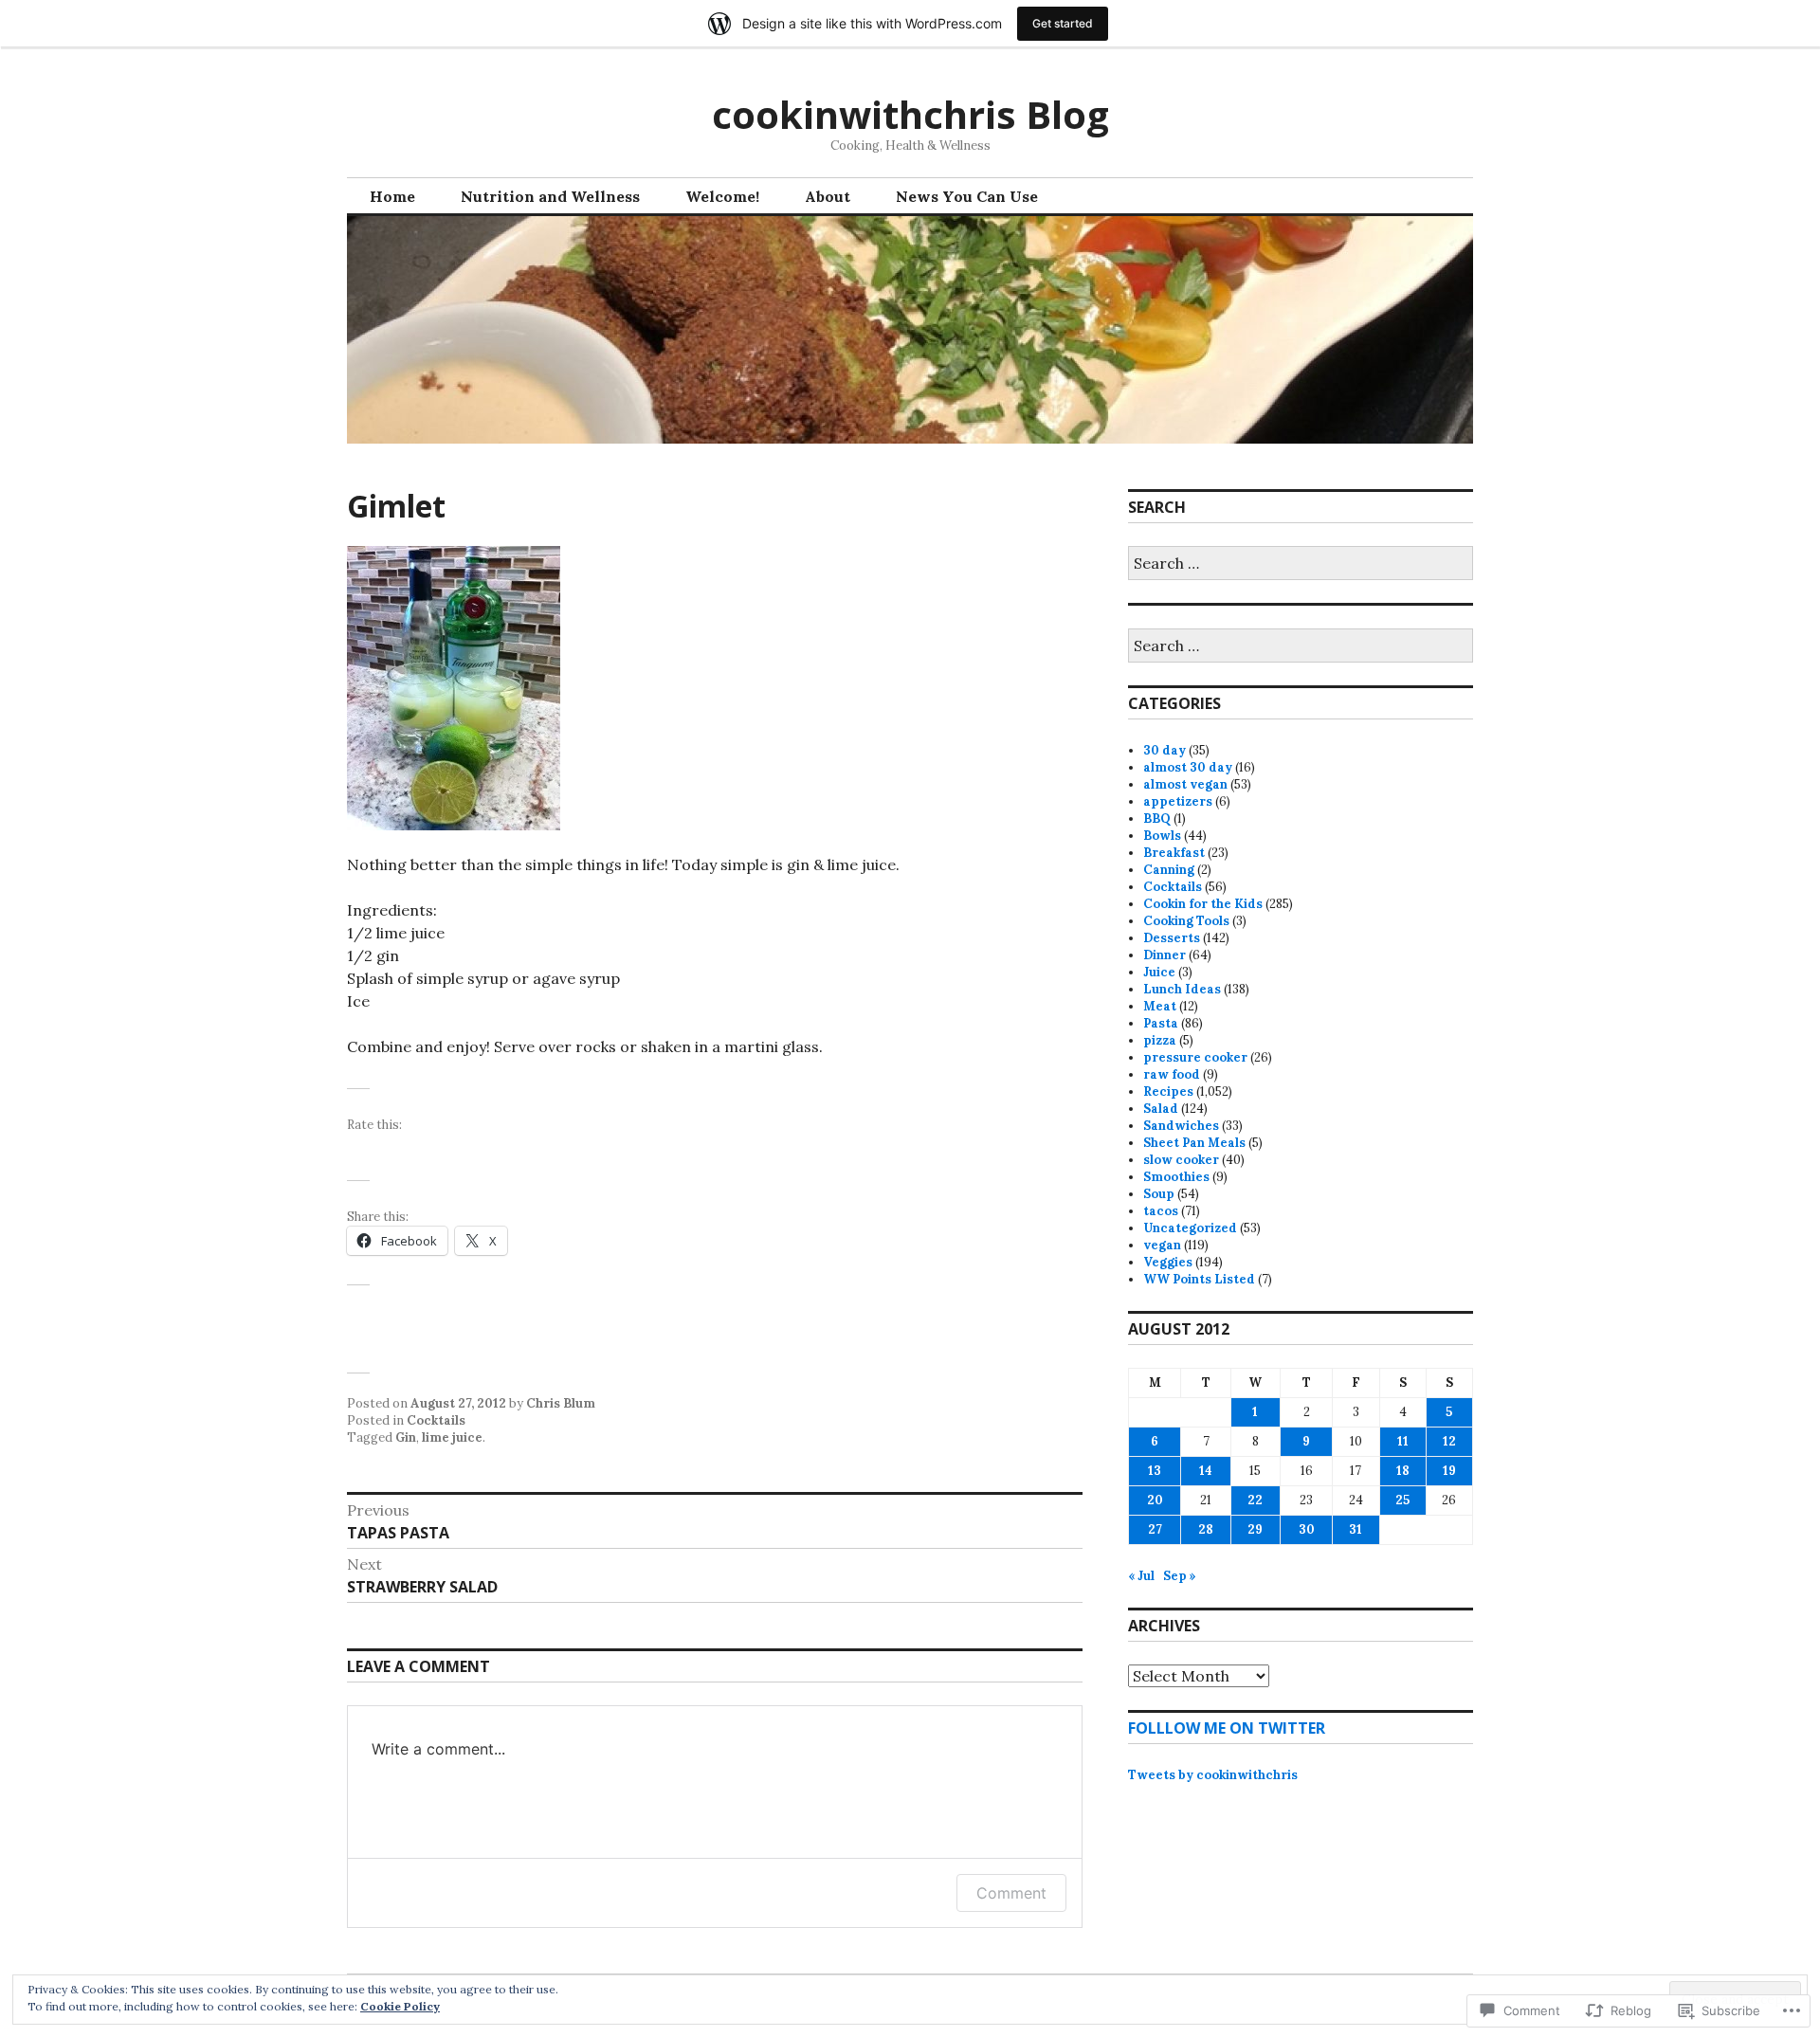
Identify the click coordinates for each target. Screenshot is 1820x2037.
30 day (1165, 750)
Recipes (1168, 1091)
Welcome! (722, 196)
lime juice (452, 1437)
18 (1403, 1471)
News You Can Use (967, 196)
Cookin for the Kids (1203, 904)
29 (1255, 1529)
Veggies (1168, 1262)
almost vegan (1185, 784)
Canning (1169, 870)
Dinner (1165, 955)
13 (1155, 1471)
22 (1255, 1500)
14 (1206, 1471)
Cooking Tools (1186, 921)
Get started (1063, 23)
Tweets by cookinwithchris (1213, 1775)
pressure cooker (1195, 1057)
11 (1403, 1441)
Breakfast (1174, 853)
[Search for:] (1301, 564)
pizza (1160, 1040)
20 (1155, 1500)
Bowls (1162, 836)
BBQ (1157, 818)
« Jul (1141, 1576)
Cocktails (436, 1420)
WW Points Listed (1199, 1279)
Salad (1161, 1109)
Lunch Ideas (1182, 989)
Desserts (1172, 938)
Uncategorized (1190, 1228)
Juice (1159, 972)
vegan (1162, 1245)
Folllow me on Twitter (1227, 1728)
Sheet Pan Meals (1194, 1143)
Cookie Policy (400, 2006)
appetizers (1178, 801)
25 (1402, 1500)
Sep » (1180, 1576)
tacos (1161, 1211)
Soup (1159, 1194)
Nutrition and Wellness (550, 196)
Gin (406, 1437)
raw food (1172, 1074)
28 (1206, 1529)
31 (1356, 1529)
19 (1449, 1471)
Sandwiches (1181, 1126)
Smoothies (1176, 1177)
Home (392, 196)
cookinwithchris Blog (910, 114)
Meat (1160, 1006)
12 (1449, 1441)
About (828, 196)
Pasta (1161, 1023)
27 (1155, 1529)
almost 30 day (1188, 767)
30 (1307, 1529)
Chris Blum (561, 1403)
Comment (1011, 1893)
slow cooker (1181, 1160)
